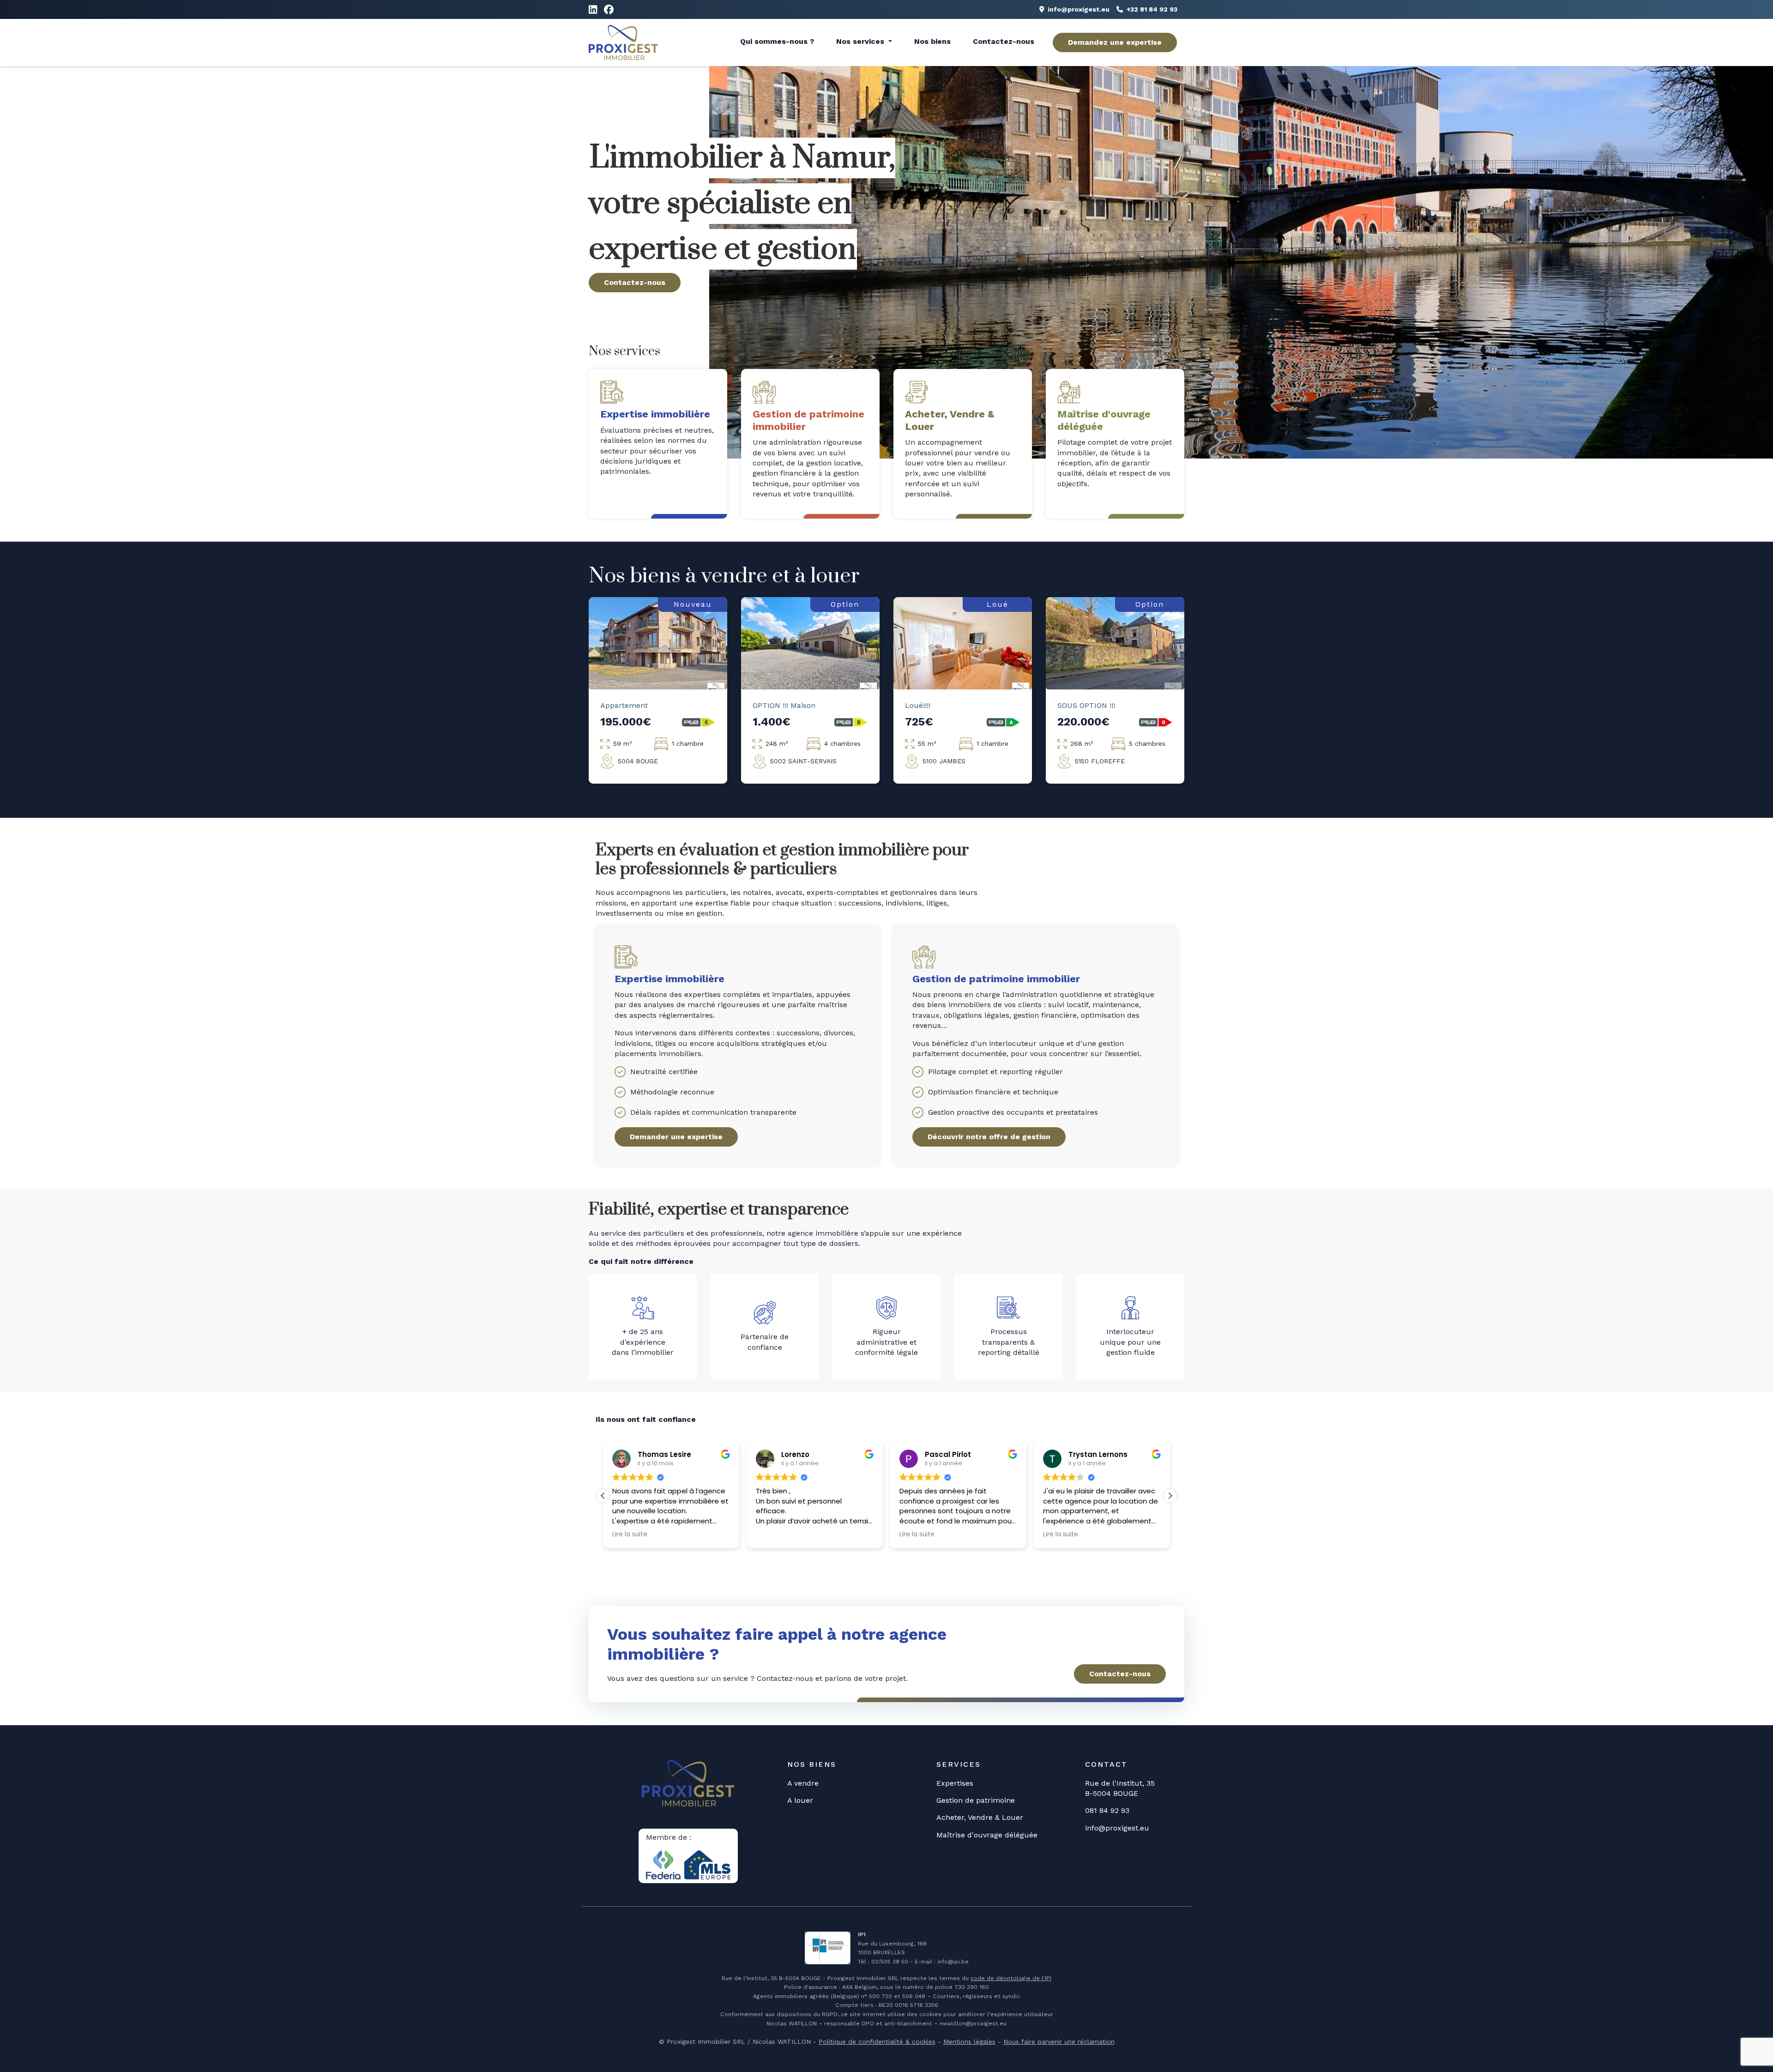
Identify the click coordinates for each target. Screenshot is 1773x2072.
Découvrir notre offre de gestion (989, 1137)
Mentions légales (969, 2042)
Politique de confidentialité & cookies (877, 2042)
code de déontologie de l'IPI (1011, 1978)
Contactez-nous (1004, 41)
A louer (800, 1800)
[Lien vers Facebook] (609, 10)
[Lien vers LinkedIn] (593, 10)
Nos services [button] (861, 41)
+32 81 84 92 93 (1152, 9)
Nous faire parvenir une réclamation (1059, 2042)
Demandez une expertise (1115, 42)
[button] (1170, 1496)
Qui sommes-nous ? (777, 41)
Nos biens (932, 41)
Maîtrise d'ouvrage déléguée (987, 1835)
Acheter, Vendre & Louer (980, 1817)
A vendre (803, 1783)
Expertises (955, 1783)
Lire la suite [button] (773, 1534)
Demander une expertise (676, 1137)
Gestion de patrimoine (976, 1800)
